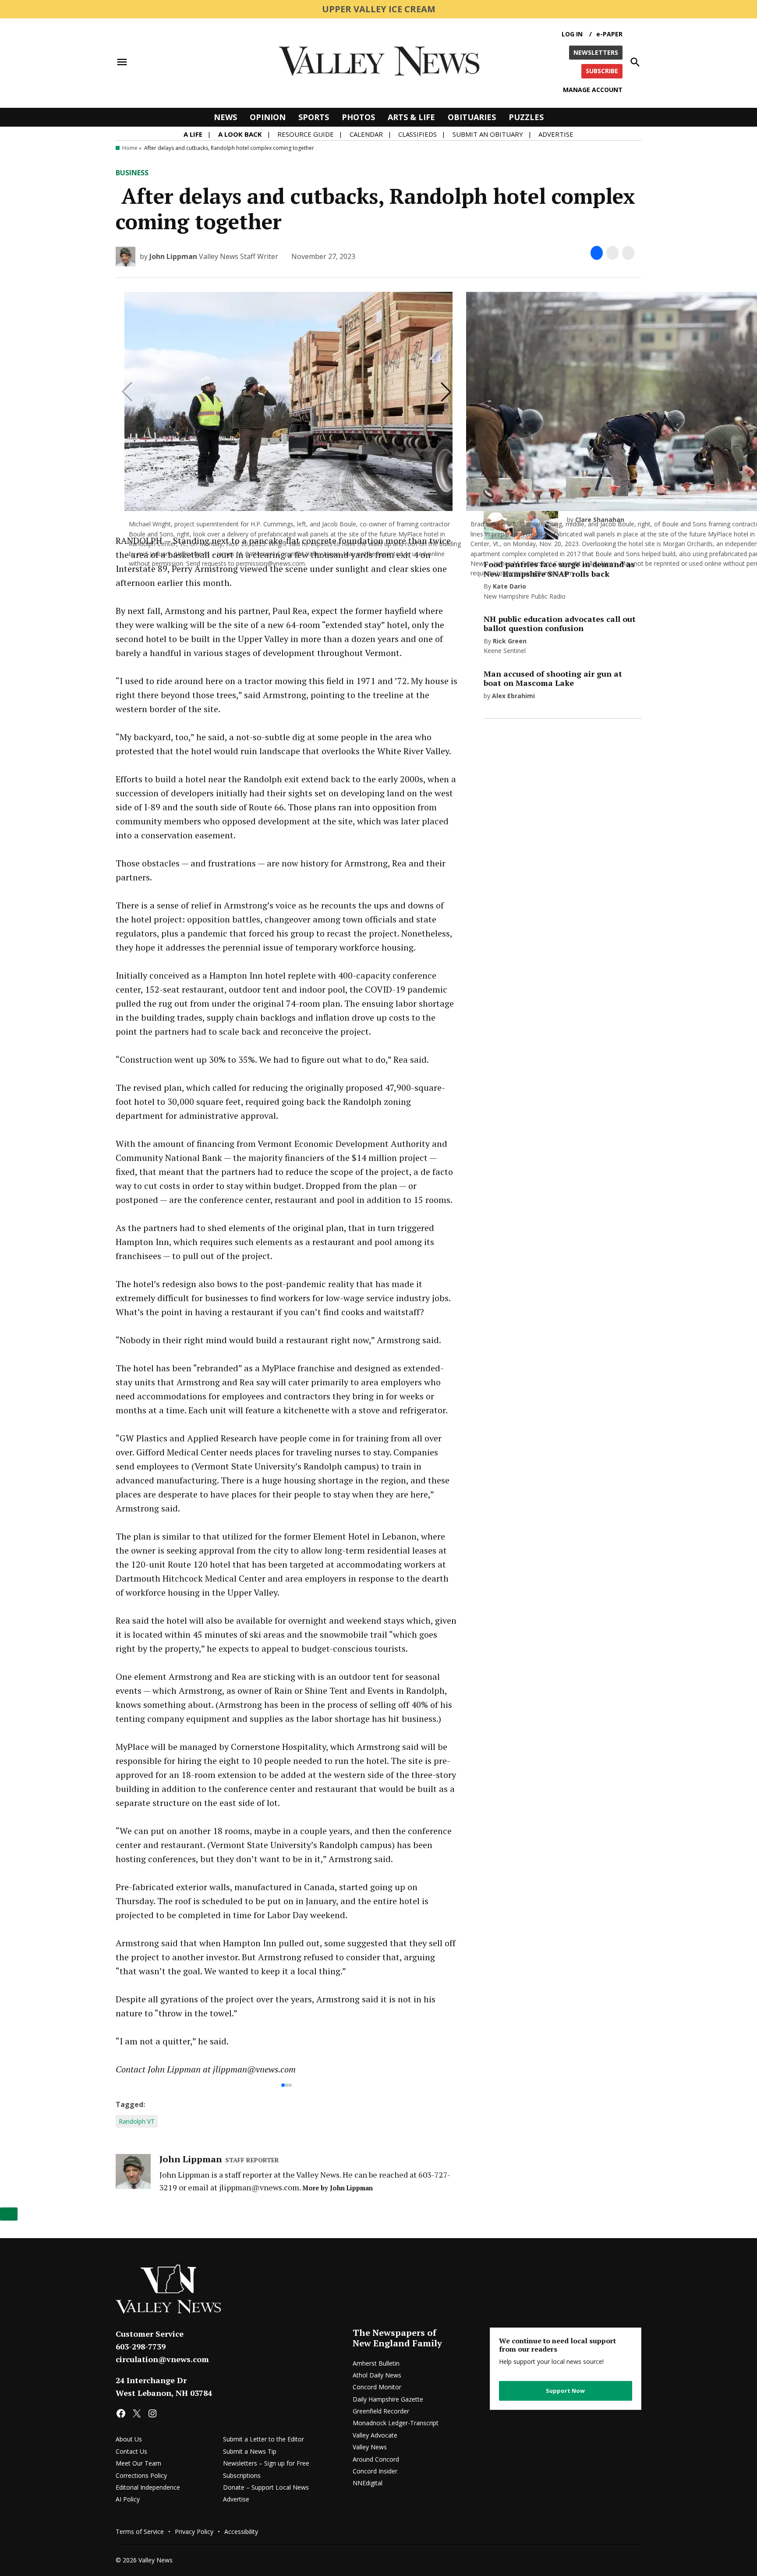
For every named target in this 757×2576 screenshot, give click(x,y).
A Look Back (240, 134)
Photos (358, 117)
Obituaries (472, 117)
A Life (193, 134)
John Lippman (173, 256)
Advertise (556, 134)
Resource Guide (306, 134)
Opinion (268, 117)
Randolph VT (137, 2422)
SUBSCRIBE (602, 71)
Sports (314, 117)
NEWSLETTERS (596, 52)
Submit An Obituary (488, 134)
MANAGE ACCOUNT (593, 90)
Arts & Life (411, 117)
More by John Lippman (338, 2488)
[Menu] (122, 62)
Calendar (366, 134)
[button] (287, 323)
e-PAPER (609, 34)
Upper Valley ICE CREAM (379, 9)
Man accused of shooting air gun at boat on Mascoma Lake (553, 678)
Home (130, 148)
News (225, 117)
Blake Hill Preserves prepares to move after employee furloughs (392, 1723)
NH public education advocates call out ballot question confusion (164, 1723)
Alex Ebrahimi (513, 696)
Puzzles (526, 117)
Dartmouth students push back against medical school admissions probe (287, 1723)
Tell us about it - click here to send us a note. (264, 2370)
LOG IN (572, 34)
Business (132, 173)
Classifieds (417, 134)
